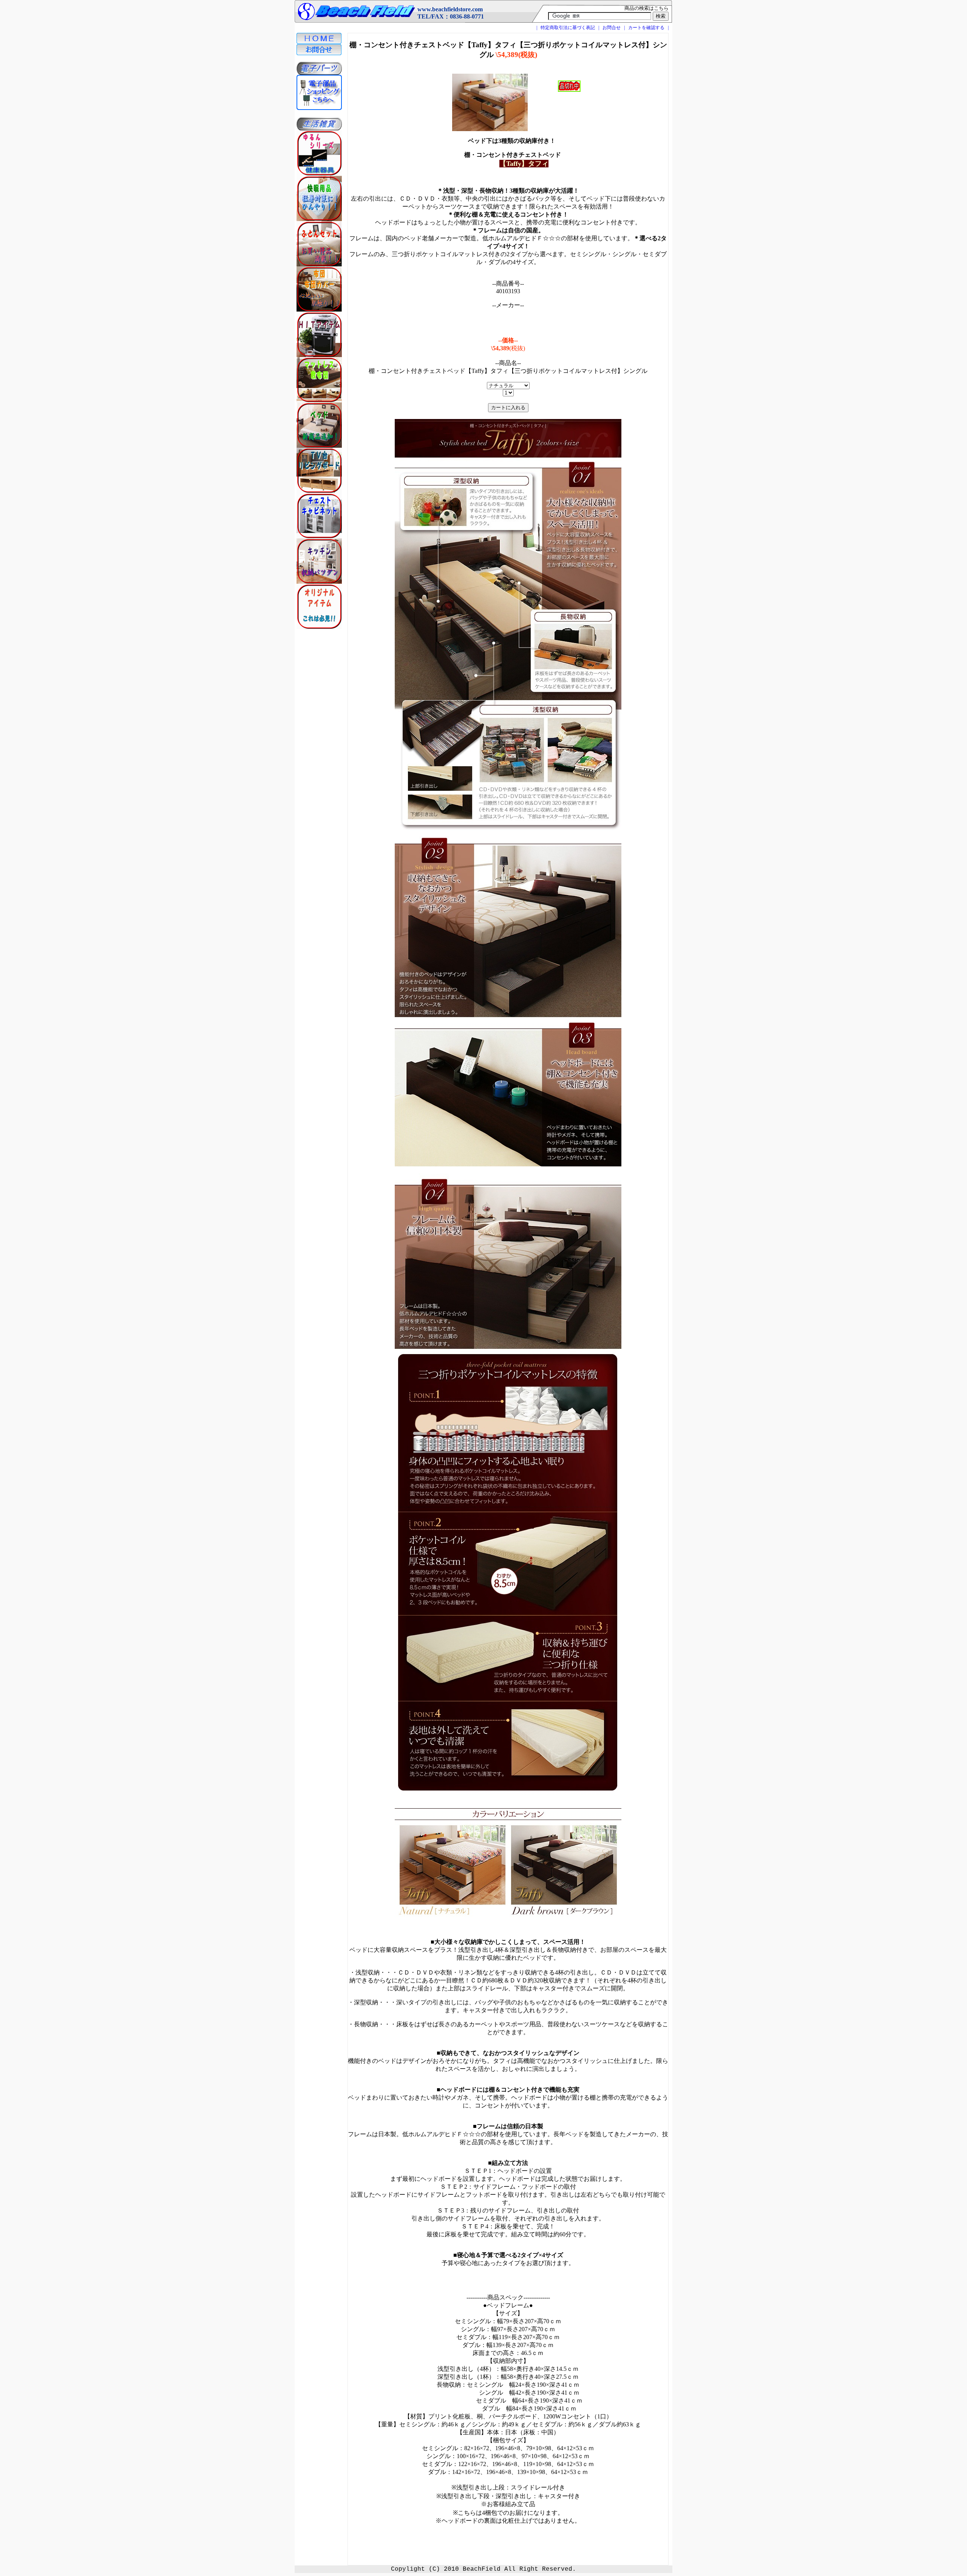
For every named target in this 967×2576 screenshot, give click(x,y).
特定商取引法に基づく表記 (568, 28)
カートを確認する (646, 28)
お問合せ (612, 28)
